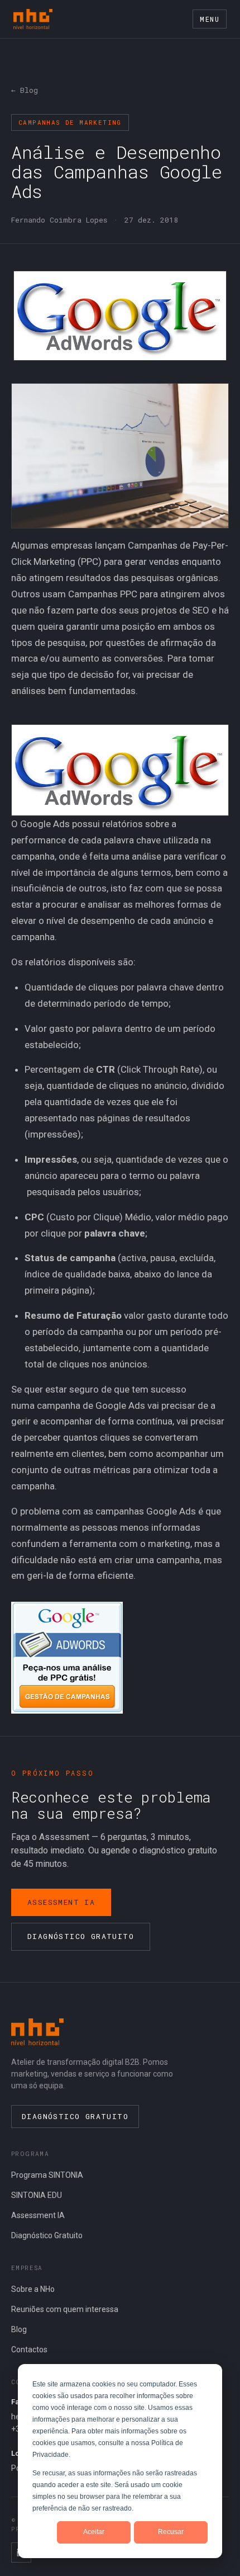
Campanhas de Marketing (70, 122)
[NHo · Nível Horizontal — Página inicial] (33, 19)
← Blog (25, 90)
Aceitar (94, 2532)
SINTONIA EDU (37, 2195)
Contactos (29, 2349)
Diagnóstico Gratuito (81, 1936)
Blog (19, 2329)
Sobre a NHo (33, 2289)
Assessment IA (61, 1902)
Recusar (171, 2532)
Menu (210, 19)
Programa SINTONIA (47, 2175)
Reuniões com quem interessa (65, 2309)
